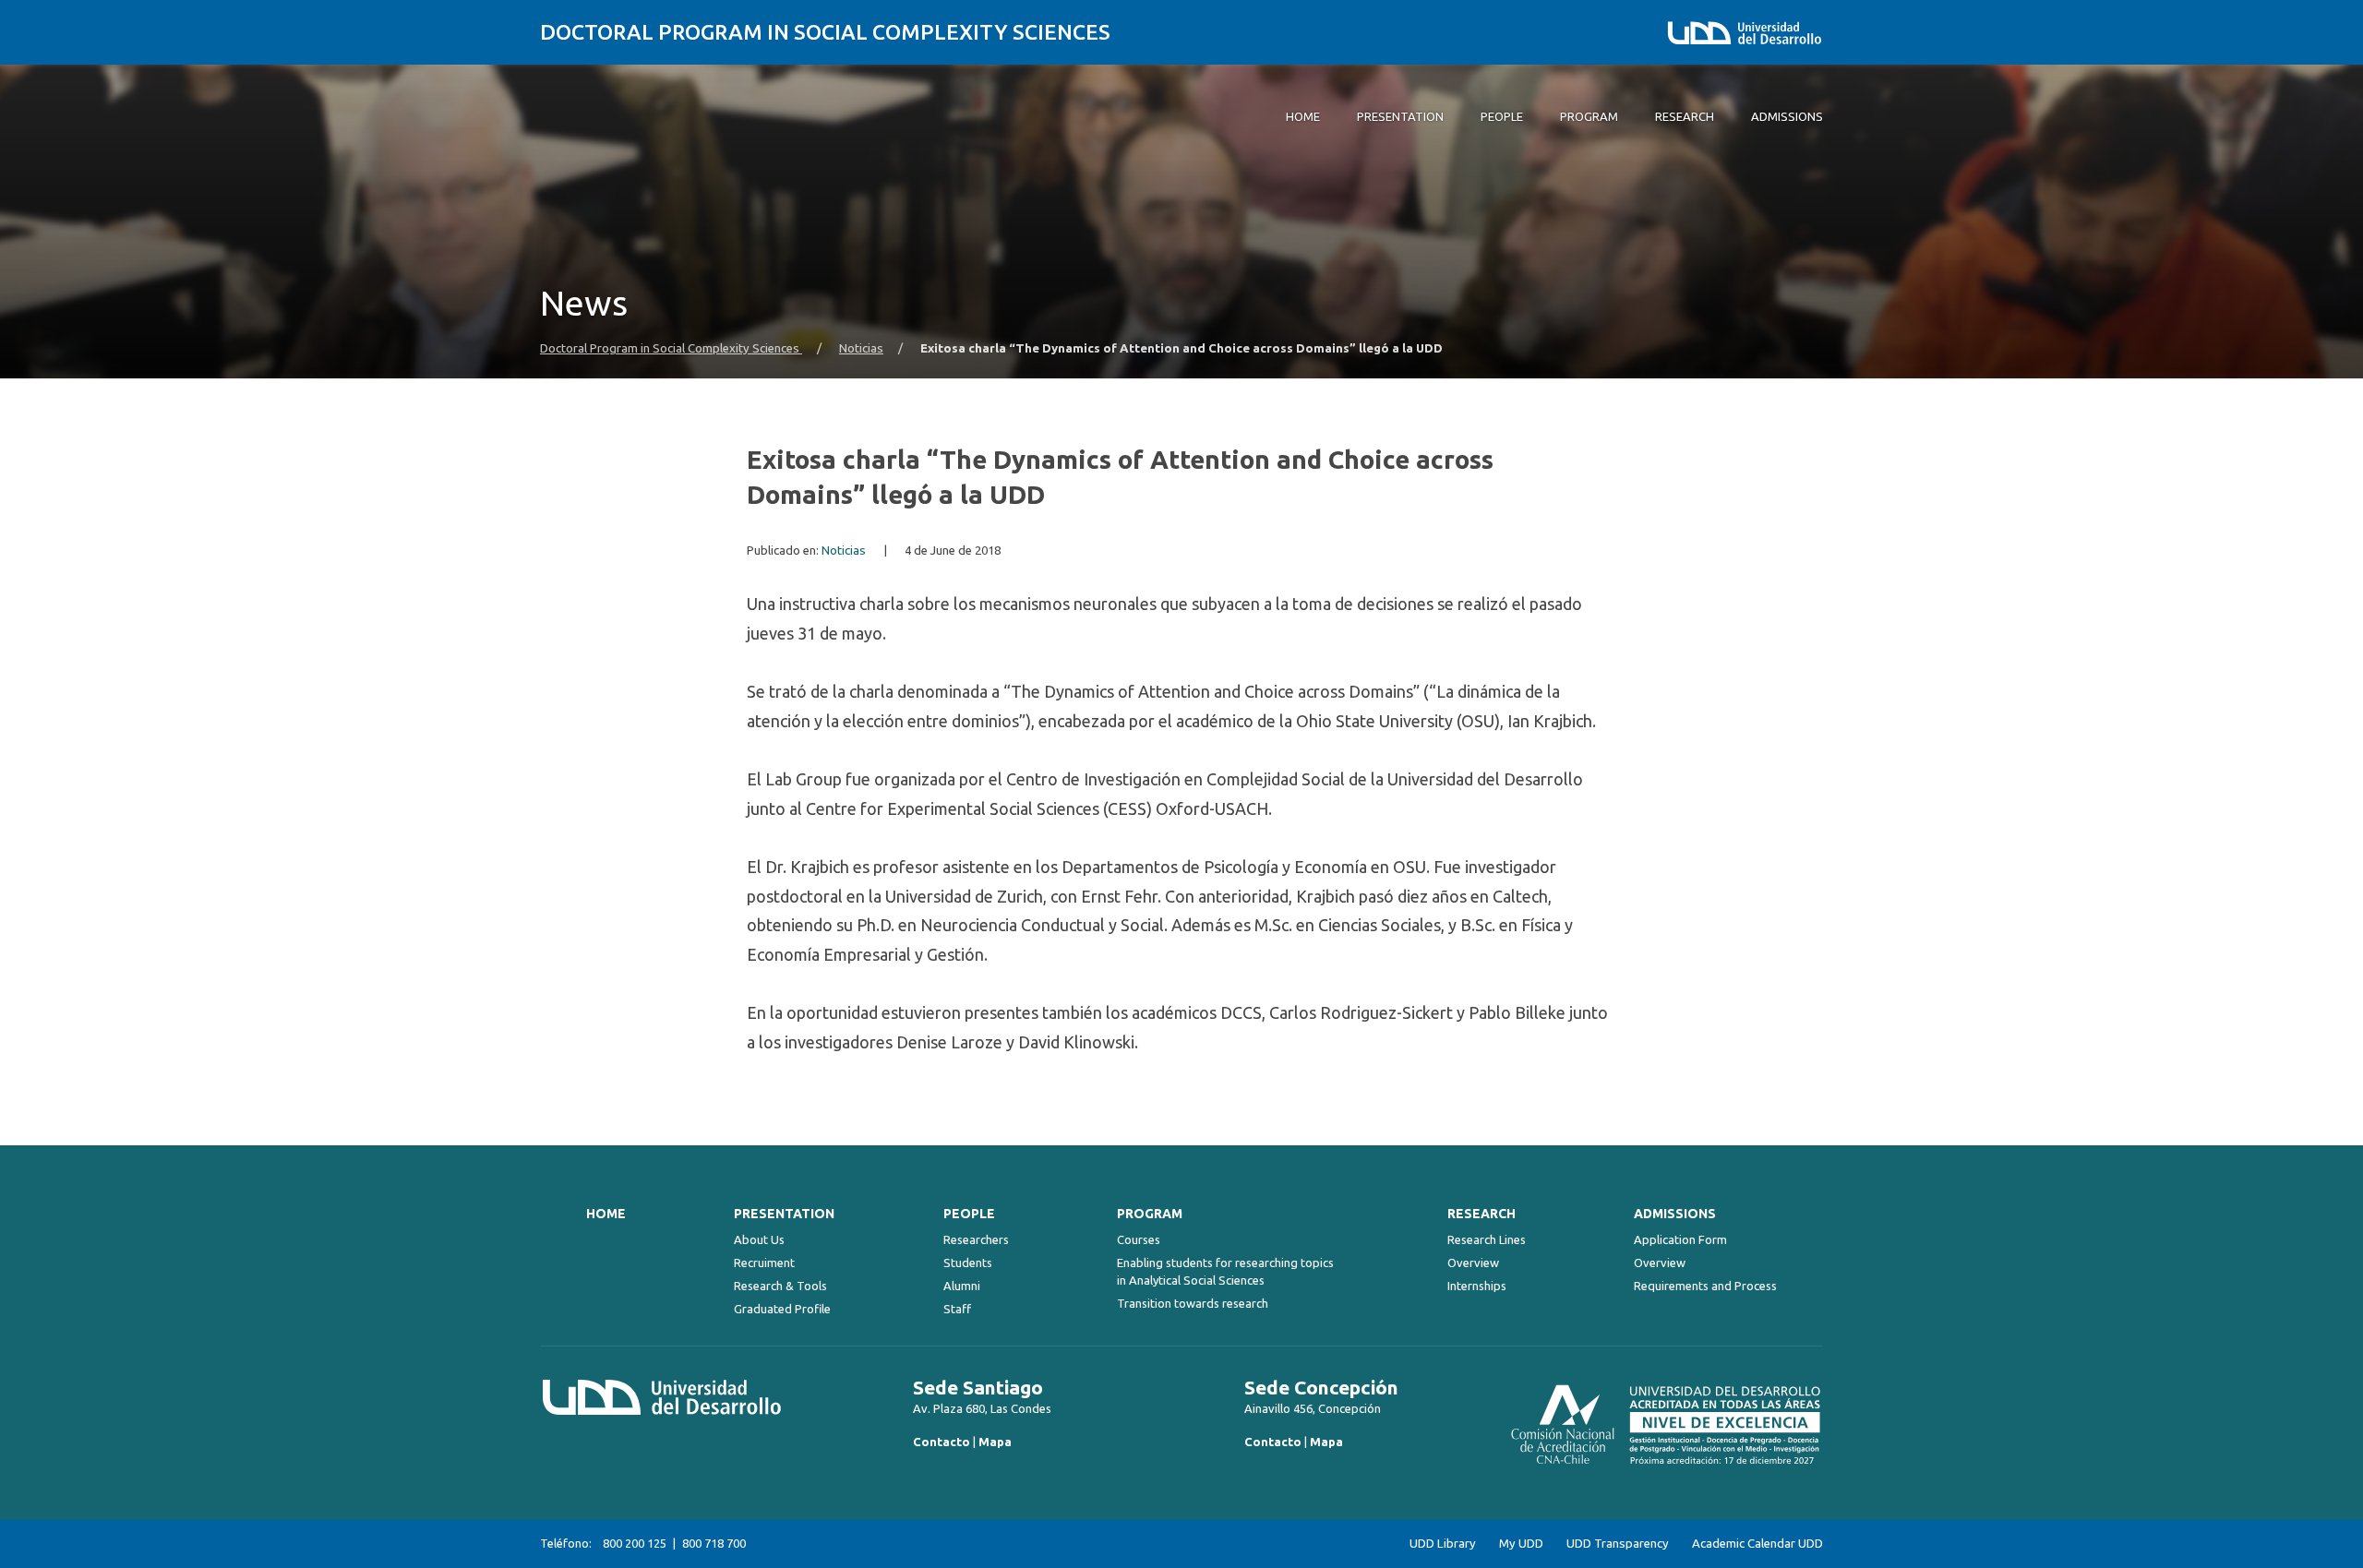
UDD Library (1443, 1544)
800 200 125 (635, 1543)
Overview (1473, 1263)
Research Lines (1487, 1239)
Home (606, 1214)
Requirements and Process (1705, 1286)
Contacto (942, 1442)
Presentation (784, 1214)
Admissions (1675, 1214)
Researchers (976, 1239)
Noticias (861, 348)
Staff (957, 1309)
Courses (1139, 1239)
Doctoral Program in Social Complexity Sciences (825, 32)
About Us (759, 1239)
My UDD (1521, 1544)
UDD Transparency (1618, 1544)
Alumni (962, 1286)
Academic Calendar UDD (1757, 1544)
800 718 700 (714, 1543)
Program (1150, 1214)
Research (1481, 1214)
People (969, 1214)
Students (968, 1263)
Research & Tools (780, 1286)
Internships (1477, 1286)
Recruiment (764, 1263)
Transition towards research (1193, 1303)
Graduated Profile (782, 1309)
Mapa (995, 1442)
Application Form (1680, 1239)
